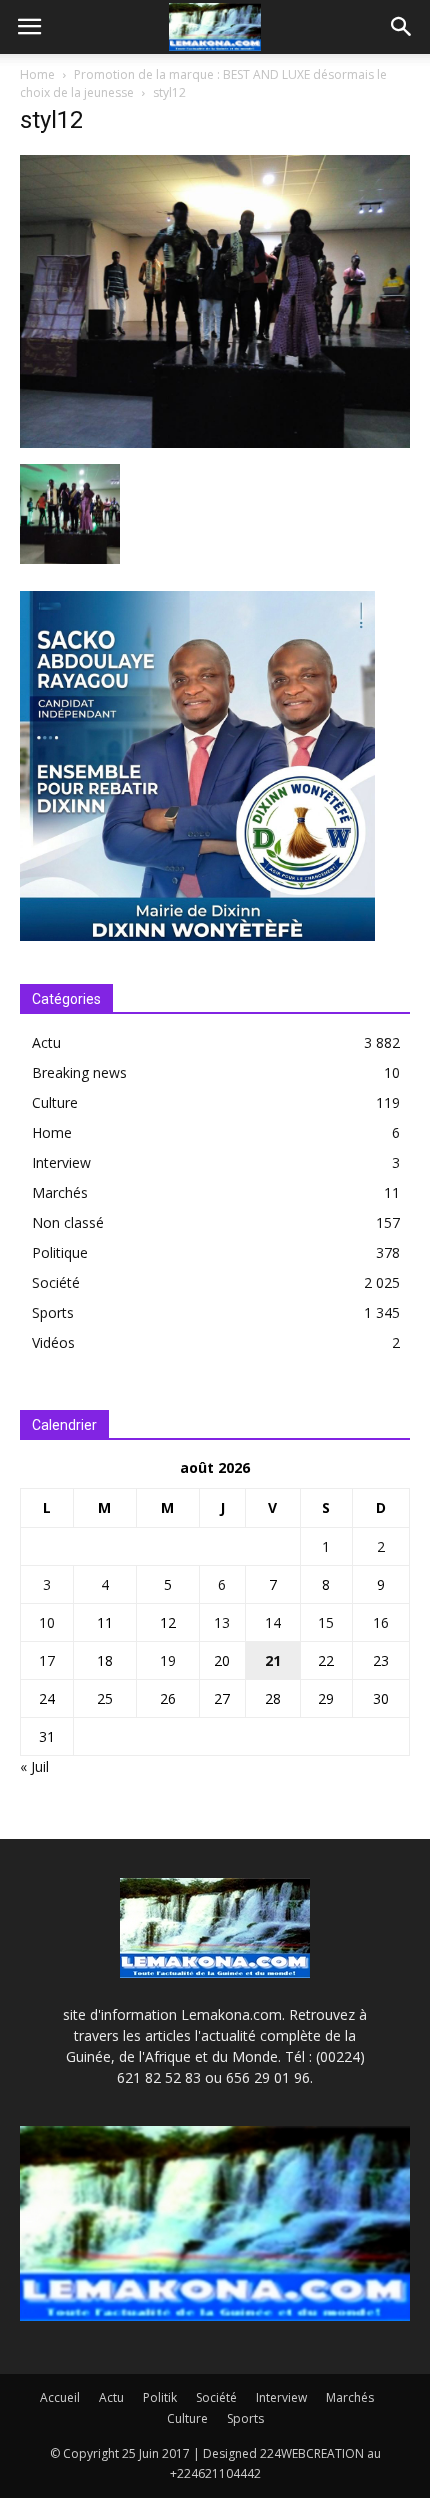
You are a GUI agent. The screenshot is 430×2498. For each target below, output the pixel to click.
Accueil (60, 2397)
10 (47, 1622)
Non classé (68, 1222)
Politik (160, 2397)
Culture (55, 1102)
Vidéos (53, 1342)
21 (273, 1660)
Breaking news (79, 1072)
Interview (61, 1162)
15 (326, 1622)
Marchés (60, 1192)
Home (37, 74)
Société (56, 1282)
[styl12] (215, 443)
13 (222, 1622)
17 (47, 1660)
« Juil (34, 1766)
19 (168, 1660)
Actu (46, 1042)
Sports (53, 1312)
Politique (60, 1252)
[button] (402, 27)
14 (273, 1622)
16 (381, 1622)
